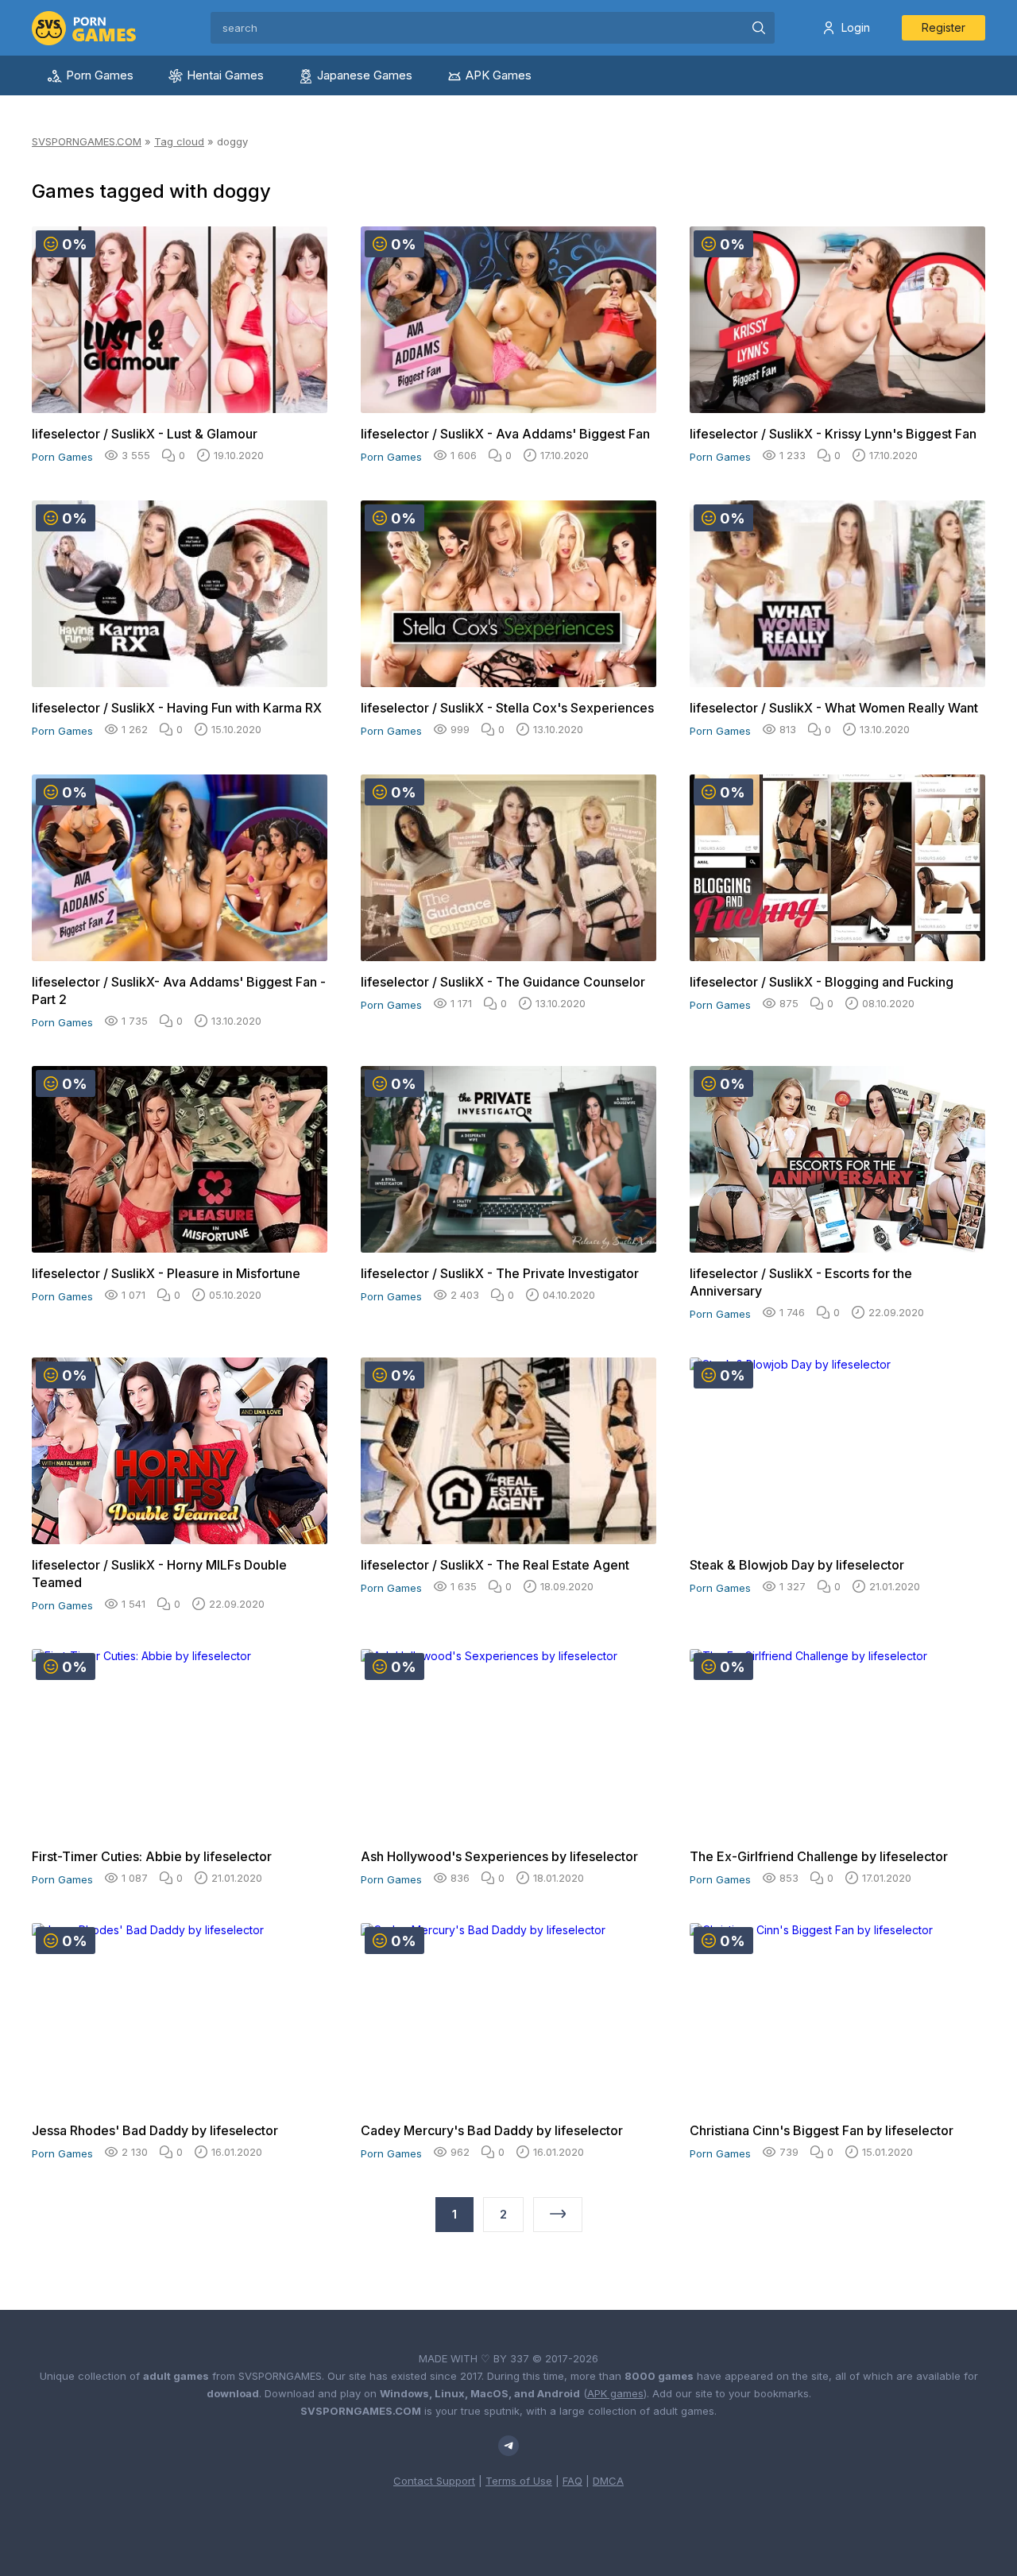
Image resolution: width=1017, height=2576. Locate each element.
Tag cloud (179, 141)
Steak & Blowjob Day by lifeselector (797, 1565)
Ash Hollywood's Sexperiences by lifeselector (499, 1856)
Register (944, 27)
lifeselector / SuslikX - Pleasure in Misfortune (166, 1273)
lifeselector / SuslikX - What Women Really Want (834, 708)
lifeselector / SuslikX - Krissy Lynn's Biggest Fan (833, 434)
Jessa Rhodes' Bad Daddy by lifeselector (155, 2130)
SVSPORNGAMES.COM (87, 141)
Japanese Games (365, 75)
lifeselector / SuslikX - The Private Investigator (500, 1273)
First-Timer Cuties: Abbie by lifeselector (152, 1856)
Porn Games (100, 75)
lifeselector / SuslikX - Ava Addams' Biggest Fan (505, 434)
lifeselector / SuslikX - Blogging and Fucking (822, 982)
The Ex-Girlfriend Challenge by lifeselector (819, 1856)
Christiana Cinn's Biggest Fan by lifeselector (822, 2130)
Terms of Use (519, 2481)
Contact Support (434, 2481)
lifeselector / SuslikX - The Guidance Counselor (503, 982)
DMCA (608, 2481)
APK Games (499, 75)
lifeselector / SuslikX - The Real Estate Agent (495, 1565)
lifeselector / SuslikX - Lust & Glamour (145, 434)
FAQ (572, 2481)
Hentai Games (225, 75)
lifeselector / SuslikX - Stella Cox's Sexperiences (507, 708)
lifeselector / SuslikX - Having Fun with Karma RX (177, 708)
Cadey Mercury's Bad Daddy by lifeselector (492, 2130)
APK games (615, 2393)
